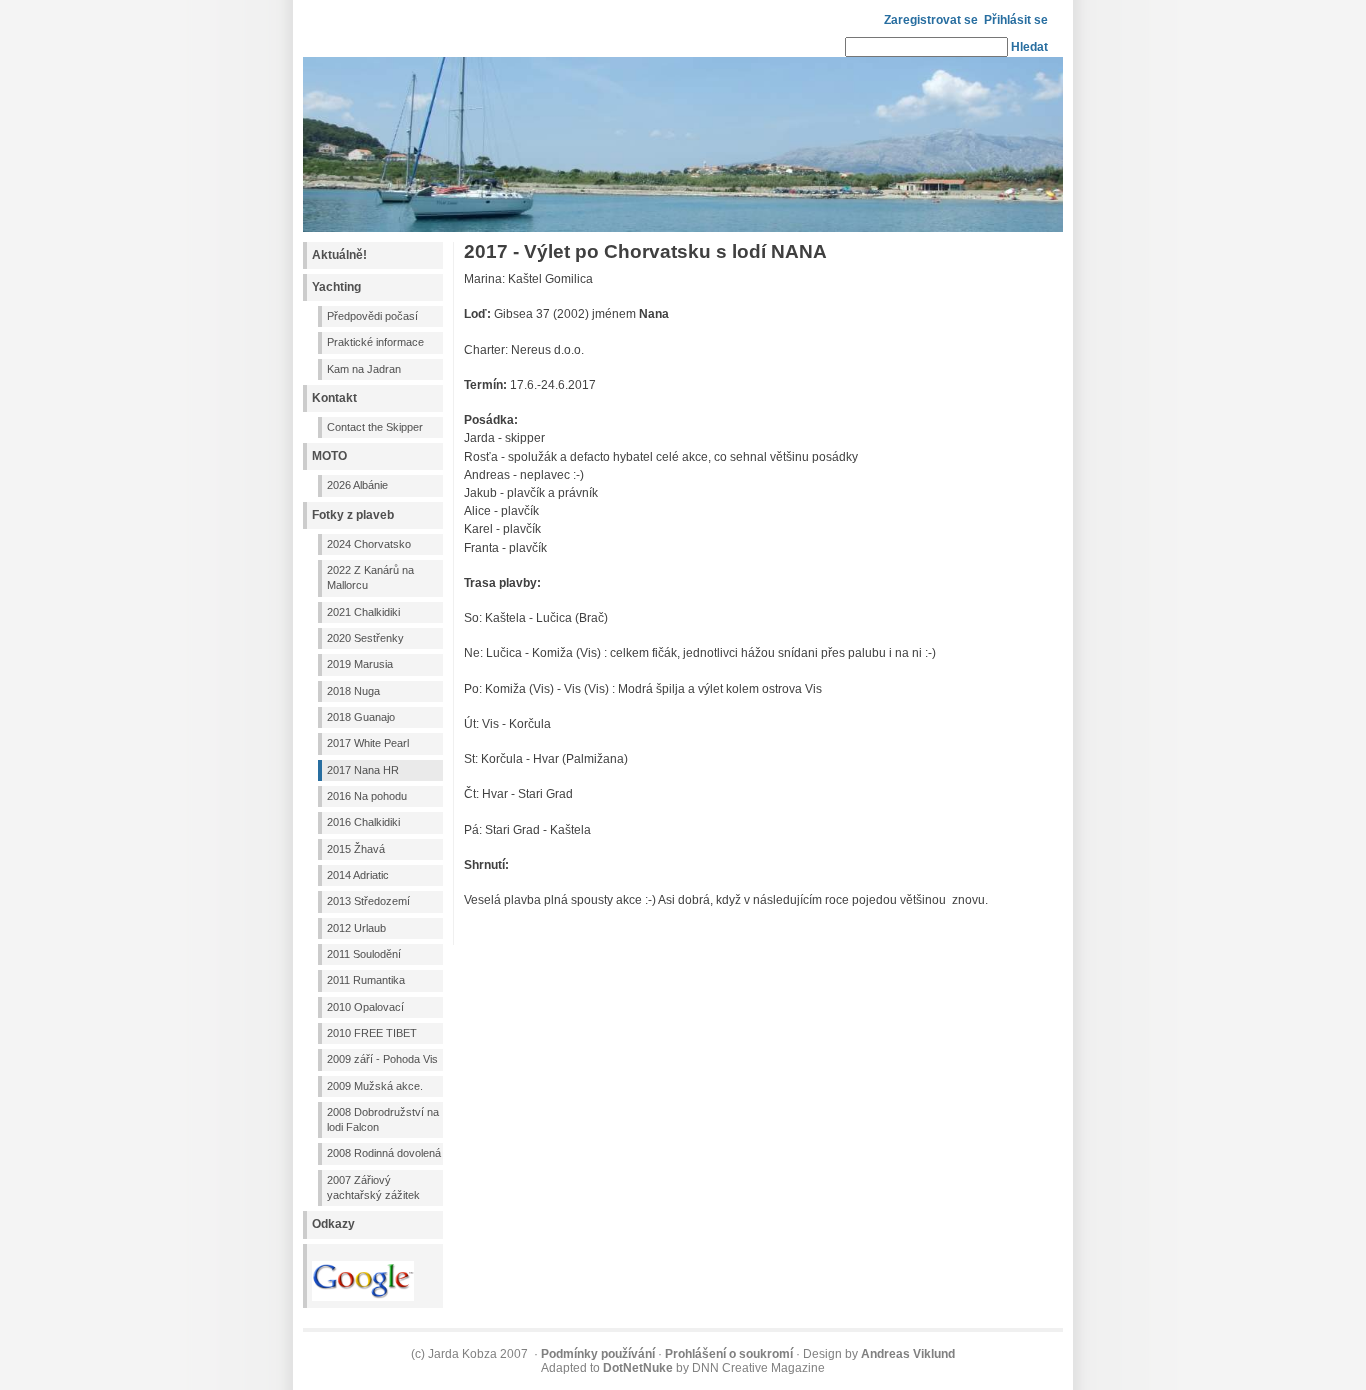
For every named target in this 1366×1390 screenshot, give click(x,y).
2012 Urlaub (356, 928)
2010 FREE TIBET (372, 1033)
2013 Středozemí (368, 901)
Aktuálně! (339, 255)
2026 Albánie (357, 485)
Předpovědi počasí (372, 316)
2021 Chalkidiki (363, 612)
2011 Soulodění (364, 954)
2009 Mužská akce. (375, 1086)
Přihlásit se (1016, 20)
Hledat (1029, 47)
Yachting (336, 287)
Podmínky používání (598, 1354)
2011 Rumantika (366, 980)
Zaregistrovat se (931, 20)
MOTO (329, 456)
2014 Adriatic (358, 875)
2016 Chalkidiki (363, 822)
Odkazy (333, 1224)
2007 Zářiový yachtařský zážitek (373, 1187)
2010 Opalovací (365, 1007)
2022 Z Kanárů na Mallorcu (370, 577)
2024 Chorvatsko (369, 544)
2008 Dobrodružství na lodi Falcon (383, 1119)
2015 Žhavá (356, 849)
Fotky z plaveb (353, 515)
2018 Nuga (353, 691)
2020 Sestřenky (365, 638)
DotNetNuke (638, 1368)
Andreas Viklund (908, 1354)
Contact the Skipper (375, 427)
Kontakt (334, 398)
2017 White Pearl (368, 743)
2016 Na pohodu (367, 796)
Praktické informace (375, 342)
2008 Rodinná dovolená (384, 1153)
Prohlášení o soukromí (729, 1354)
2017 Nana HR (363, 770)
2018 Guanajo (361, 717)
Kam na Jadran (364, 369)
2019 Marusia (360, 664)
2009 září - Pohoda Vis (382, 1059)
